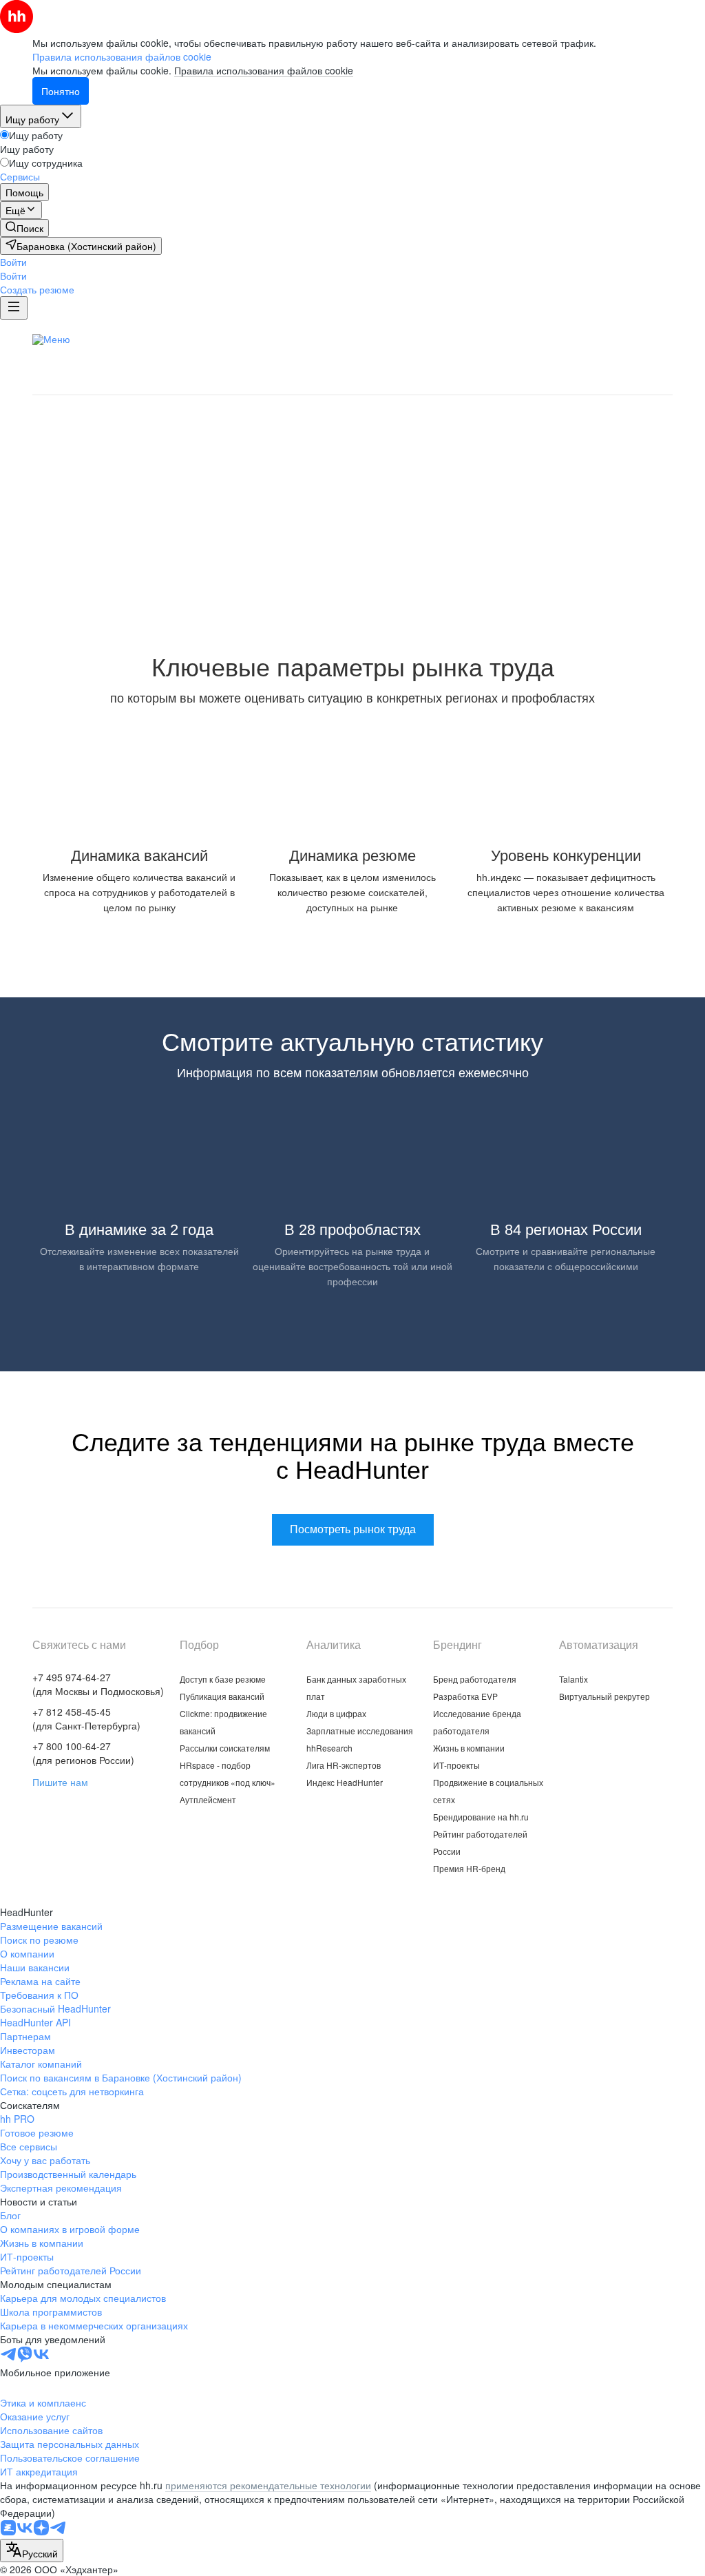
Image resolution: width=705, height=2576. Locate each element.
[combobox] (32, 2551)
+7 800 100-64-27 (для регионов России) (83, 1753)
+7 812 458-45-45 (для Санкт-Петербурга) (86, 1718)
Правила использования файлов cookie (264, 70)
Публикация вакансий (222, 1696)
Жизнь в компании (469, 1748)
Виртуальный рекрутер (604, 1696)
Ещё (669, 341)
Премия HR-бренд (469, 1868)
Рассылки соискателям (225, 1748)
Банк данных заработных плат (211, 339)
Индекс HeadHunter (345, 1782)
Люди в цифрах (348, 339)
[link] (24, 228)
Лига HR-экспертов (402, 381)
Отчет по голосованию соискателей (530, 360)
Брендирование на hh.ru (481, 1817)
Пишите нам (60, 1782)
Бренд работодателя (475, 1679)
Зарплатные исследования (476, 339)
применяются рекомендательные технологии (268, 2485)
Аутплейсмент (208, 1799)
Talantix (574, 1679)
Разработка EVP (465, 1696)
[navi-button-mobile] (14, 308)
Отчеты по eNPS (378, 360)
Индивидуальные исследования (142, 360)
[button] (13, 262)
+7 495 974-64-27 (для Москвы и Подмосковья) (98, 1684)
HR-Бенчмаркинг (291, 381)
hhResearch (329, 1748)
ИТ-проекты (456, 1765)
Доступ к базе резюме (223, 1679)
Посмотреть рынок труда (353, 551)
